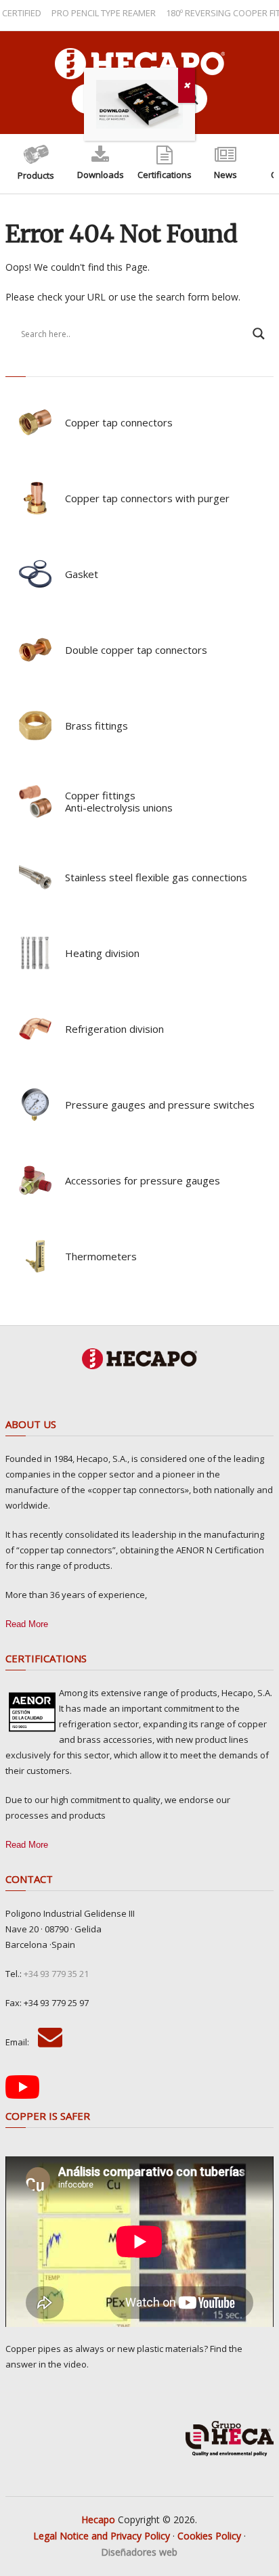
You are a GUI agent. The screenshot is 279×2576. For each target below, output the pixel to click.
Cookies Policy (209, 2536)
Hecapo (98, 2519)
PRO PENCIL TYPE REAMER (86, 13)
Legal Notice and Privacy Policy (102, 2536)
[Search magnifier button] (259, 334)
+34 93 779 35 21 (56, 1974)
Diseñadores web (139, 2552)
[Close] (187, 85)
